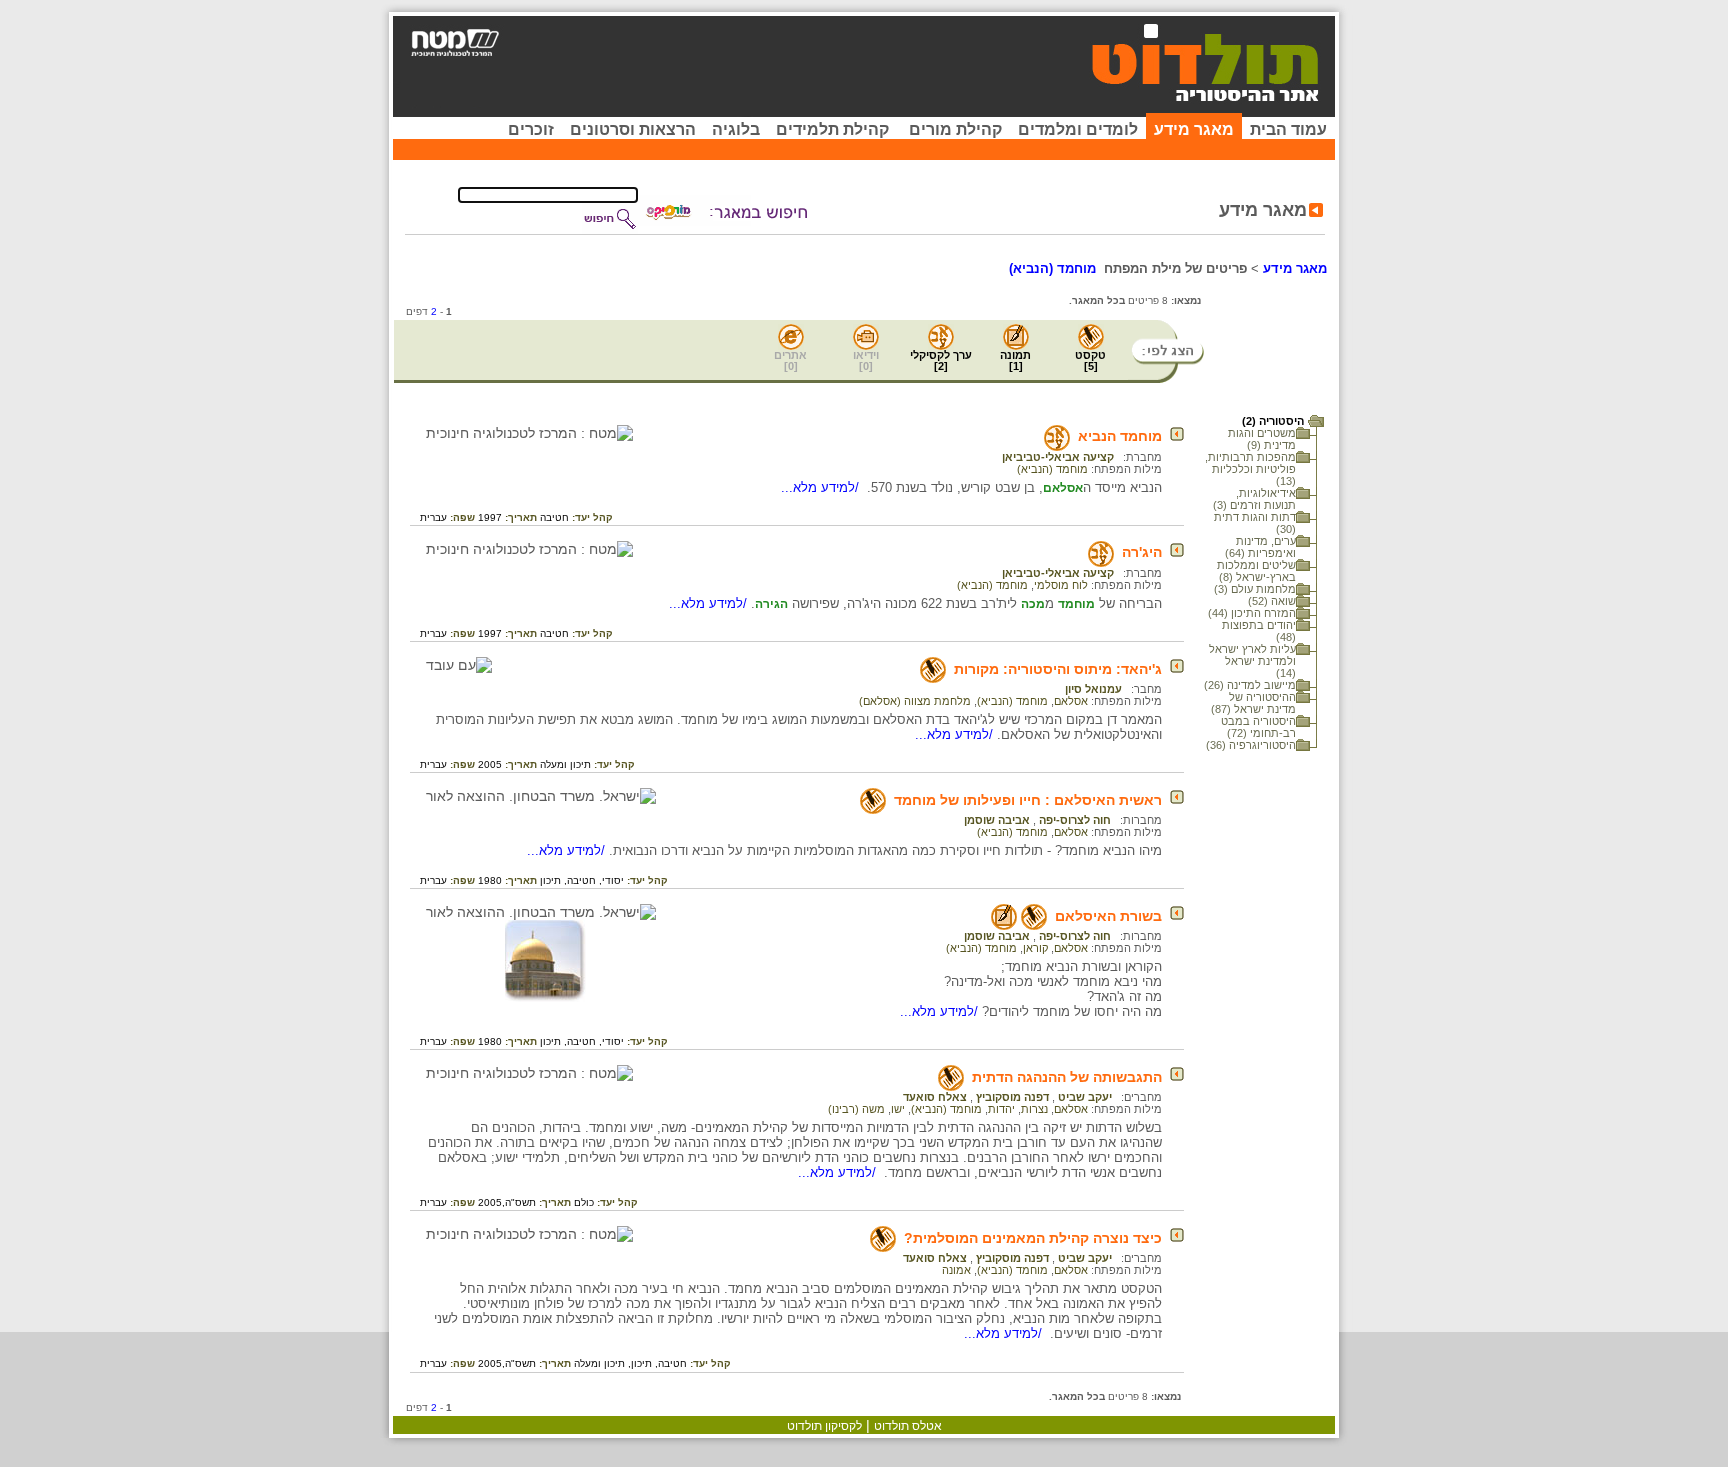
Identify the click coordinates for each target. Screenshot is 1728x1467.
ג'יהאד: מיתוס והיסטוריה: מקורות (1058, 669)
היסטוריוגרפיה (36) (1251, 745)
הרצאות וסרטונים (633, 129)
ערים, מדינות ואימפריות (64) (1260, 547)
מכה (1033, 604)
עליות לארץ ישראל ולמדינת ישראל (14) (1252, 661)
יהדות (1001, 1109)
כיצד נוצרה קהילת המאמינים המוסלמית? (1033, 1238)
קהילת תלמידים (832, 129)
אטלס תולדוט (908, 1426)
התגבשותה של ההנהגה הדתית (1067, 1077)
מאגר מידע (1194, 129)
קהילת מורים (955, 129)
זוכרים (531, 129)
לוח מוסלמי (1061, 585)
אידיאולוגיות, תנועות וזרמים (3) (1254, 499)
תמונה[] (1015, 360)
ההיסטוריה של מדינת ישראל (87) (1253, 703)
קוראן (1035, 948)
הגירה (771, 604)
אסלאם (1063, 488)
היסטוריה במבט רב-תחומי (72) (1258, 727)
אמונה (956, 1270)
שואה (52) (1272, 601)
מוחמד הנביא (1120, 436)
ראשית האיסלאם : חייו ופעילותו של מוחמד (1028, 800)
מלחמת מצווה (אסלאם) (915, 701)
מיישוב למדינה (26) (1250, 685)
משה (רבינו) (856, 1109)
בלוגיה (736, 129)
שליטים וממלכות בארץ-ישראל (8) (1256, 571)
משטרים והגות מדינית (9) (1262, 439)
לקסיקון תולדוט (824, 1426)
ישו (898, 1109)
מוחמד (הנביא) (1052, 469)
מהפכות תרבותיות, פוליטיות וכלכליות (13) (1250, 469)
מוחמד (1076, 604)
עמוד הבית (1288, 129)
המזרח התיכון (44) (1252, 613)
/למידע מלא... (822, 487)
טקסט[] (1090, 360)
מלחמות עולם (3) (1255, 589)
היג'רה (1142, 552)
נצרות (1034, 1109)
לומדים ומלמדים (1078, 129)
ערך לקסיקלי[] (941, 360)
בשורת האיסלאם (1108, 916)
